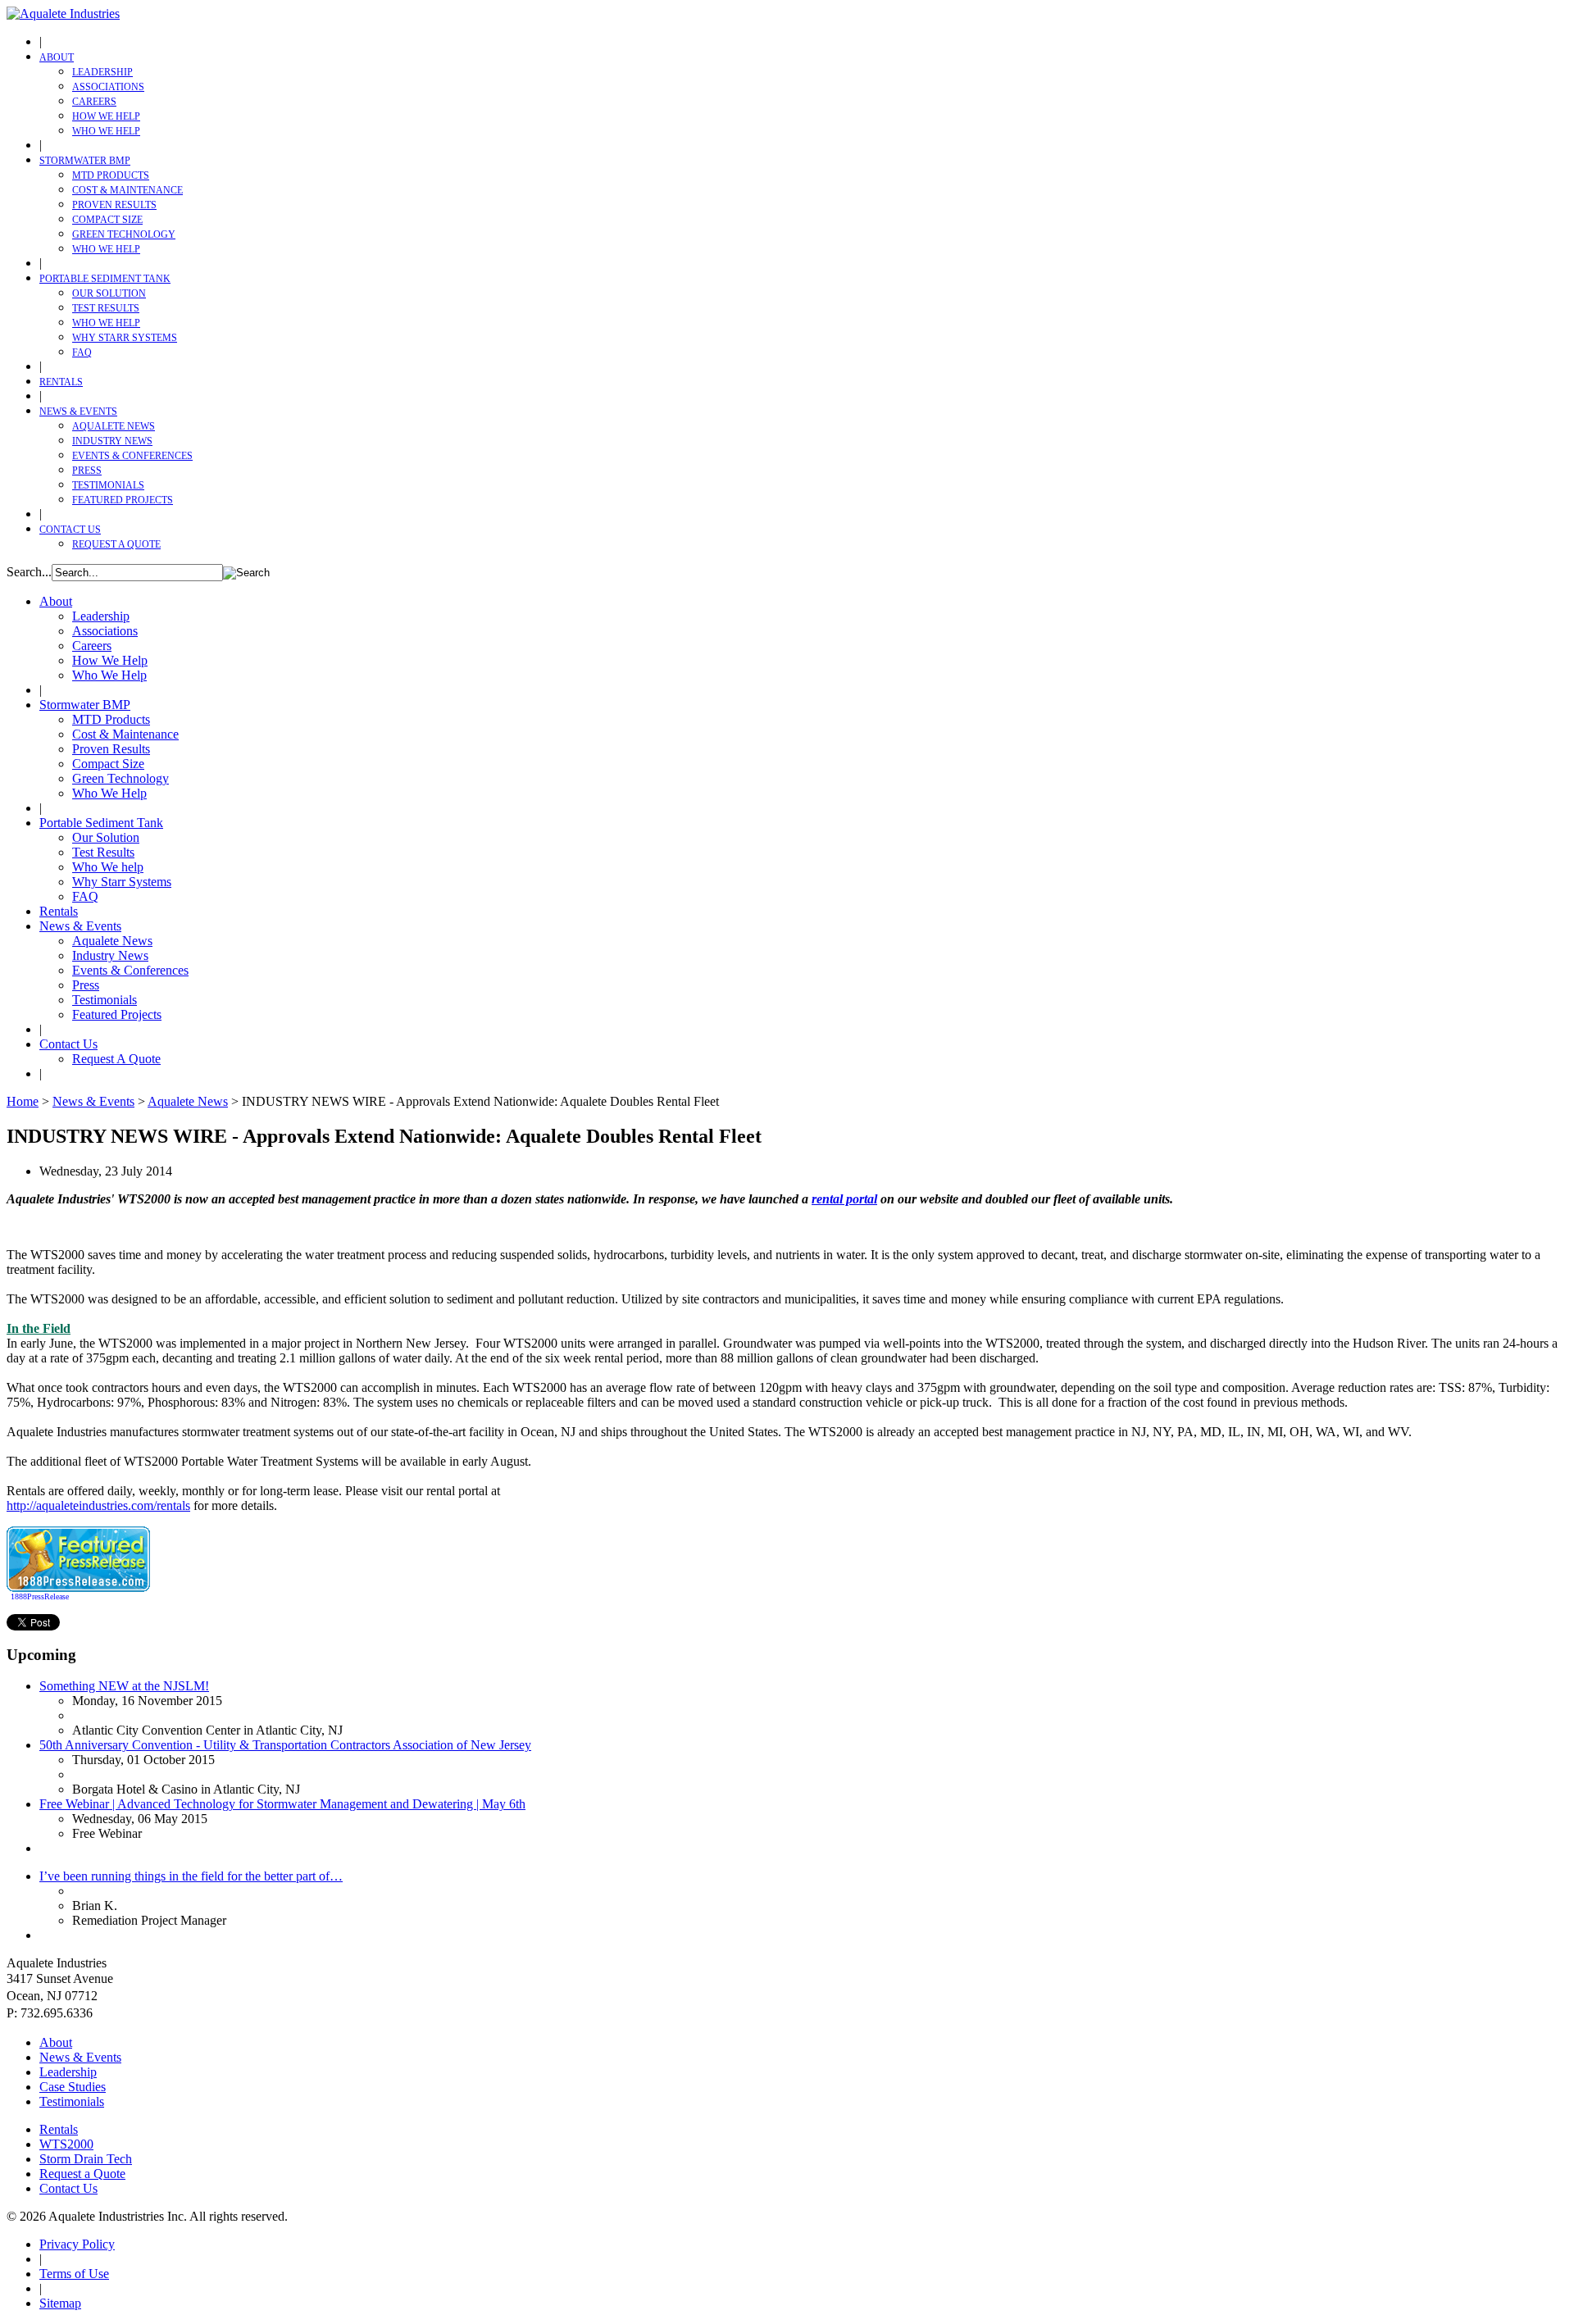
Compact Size (107, 220)
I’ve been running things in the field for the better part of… (191, 1876)
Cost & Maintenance (127, 190)
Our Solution (109, 293)
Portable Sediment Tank (105, 279)
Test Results (106, 308)
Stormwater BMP (85, 161)
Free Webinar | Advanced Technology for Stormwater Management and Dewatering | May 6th (282, 1804)
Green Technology (124, 234)
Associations (108, 87)
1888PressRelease (40, 1596)
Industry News (112, 441)
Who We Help (106, 131)
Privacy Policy (77, 2244)
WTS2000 (66, 2144)
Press (87, 471)
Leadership (102, 72)
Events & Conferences (132, 456)
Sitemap (60, 2303)
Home (23, 1101)
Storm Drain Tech (86, 2159)
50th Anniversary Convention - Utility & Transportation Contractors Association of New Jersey (285, 1745)
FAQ (82, 352)
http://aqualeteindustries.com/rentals (98, 1505)
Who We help (106, 323)
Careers (94, 102)
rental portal (844, 1199)
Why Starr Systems (125, 338)
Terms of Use (74, 2274)
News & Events (78, 412)
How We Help (106, 116)
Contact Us (70, 530)
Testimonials (108, 485)
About (57, 57)
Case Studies (73, 2087)
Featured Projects (123, 500)
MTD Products (111, 175)
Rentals (61, 382)
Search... (29, 572)
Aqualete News (114, 426)
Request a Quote (82, 2174)
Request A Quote (116, 544)
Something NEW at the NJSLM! (124, 1686)
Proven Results (114, 205)
